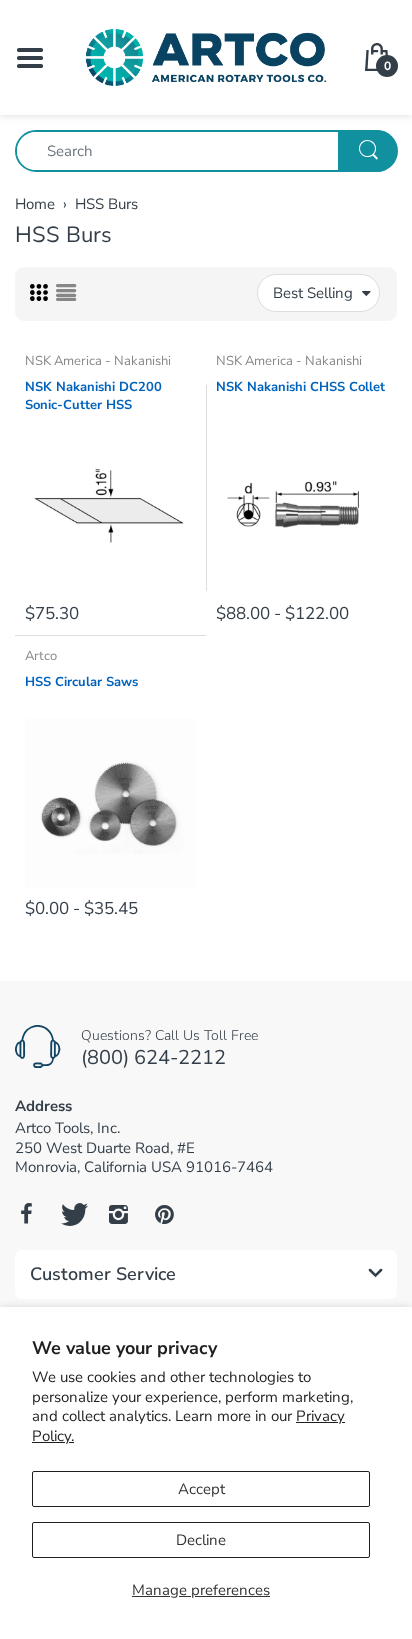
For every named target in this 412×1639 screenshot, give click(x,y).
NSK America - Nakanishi (98, 361)
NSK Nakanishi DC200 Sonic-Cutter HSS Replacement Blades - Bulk (108, 397)
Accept (201, 1489)
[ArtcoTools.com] (206, 56)
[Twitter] (72, 1214)
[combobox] (206, 151)
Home (35, 204)
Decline (201, 1540)
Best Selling (313, 293)
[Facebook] (26, 1214)
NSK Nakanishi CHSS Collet (300, 387)
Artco (41, 656)
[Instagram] (118, 1214)
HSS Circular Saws (81, 682)
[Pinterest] (164, 1214)
